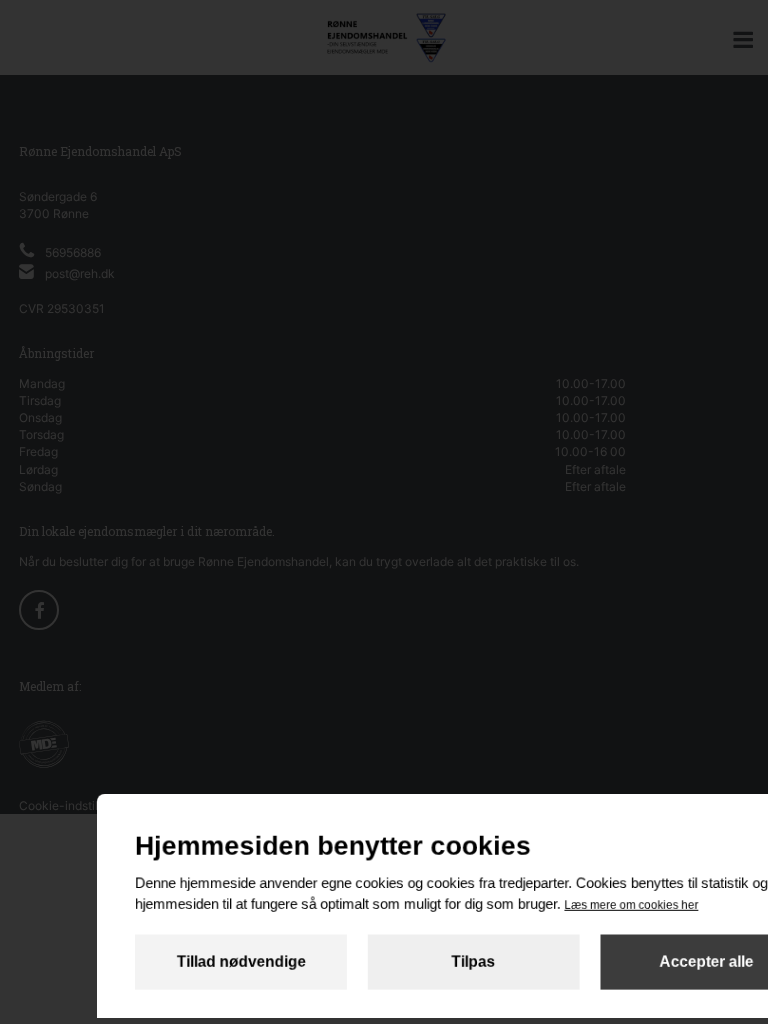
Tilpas (474, 962)
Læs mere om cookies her (631, 905)
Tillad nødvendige (240, 962)
